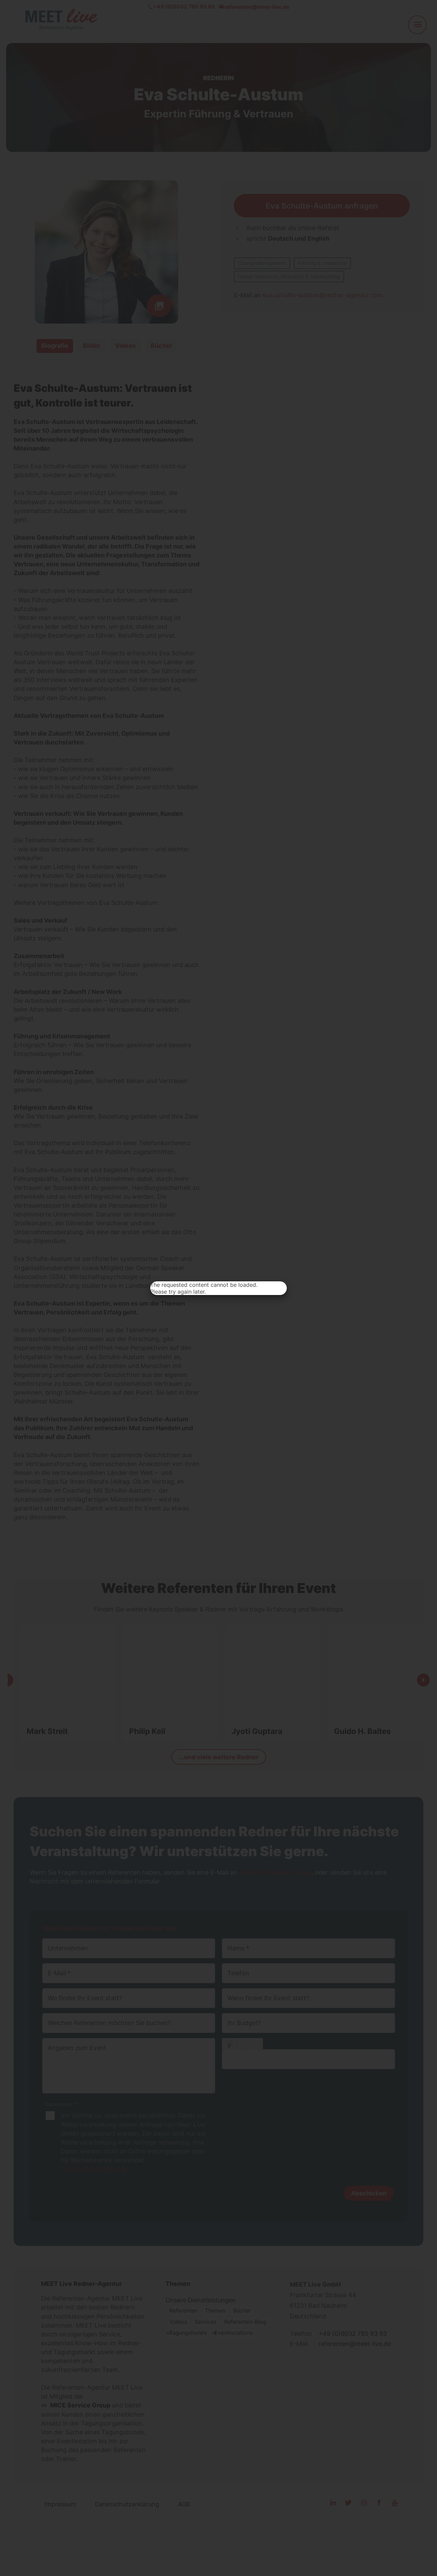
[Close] (279, 1289)
